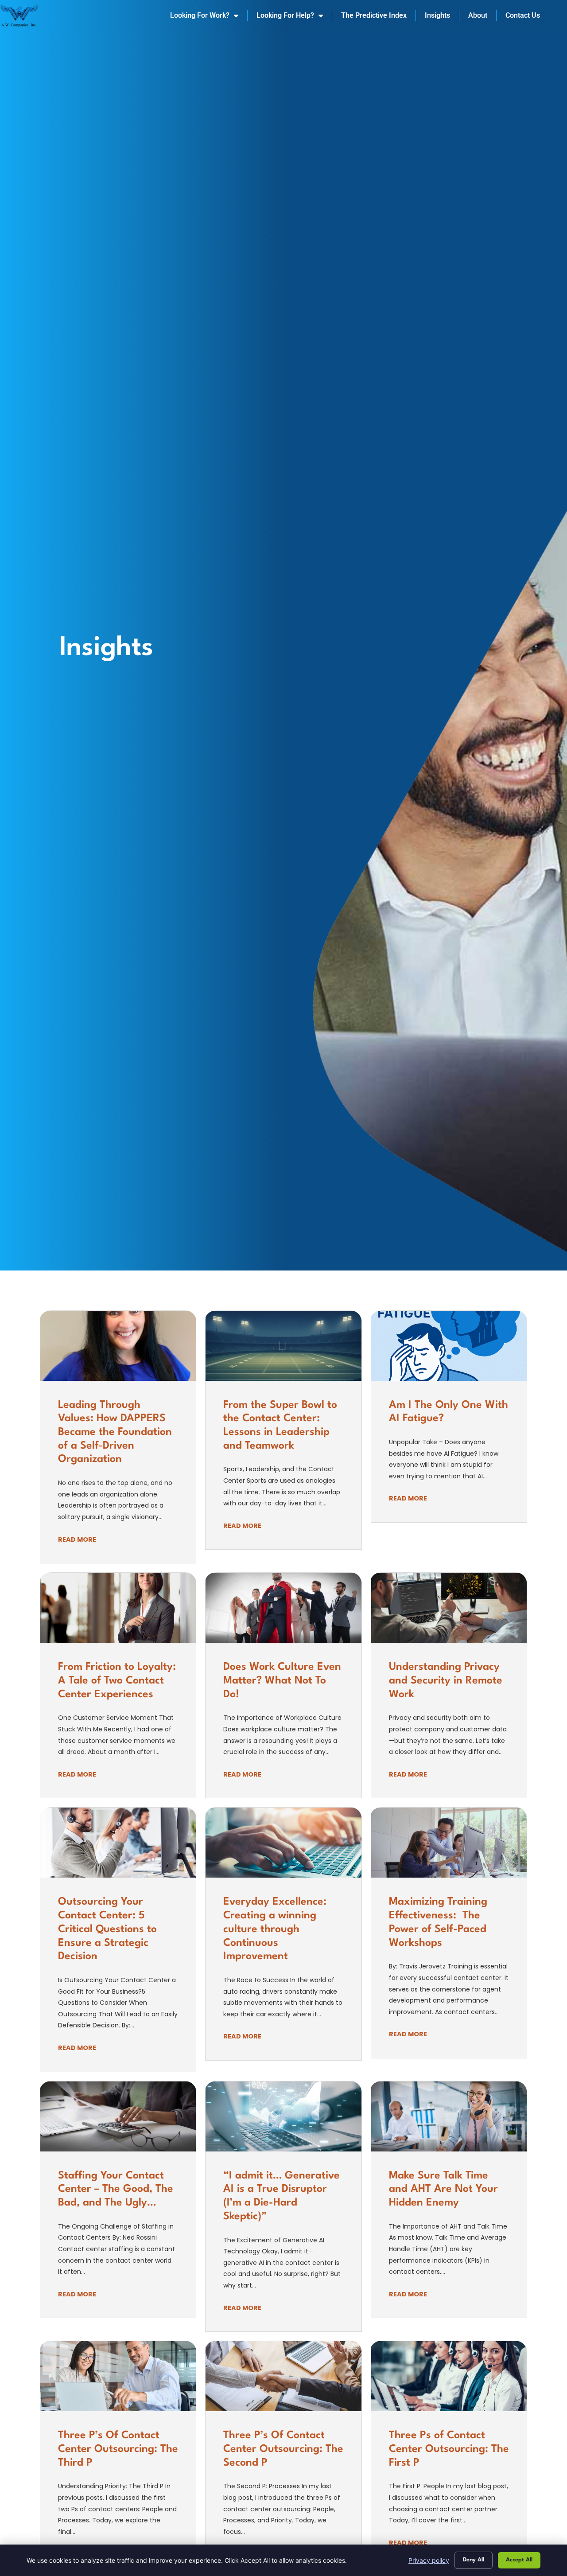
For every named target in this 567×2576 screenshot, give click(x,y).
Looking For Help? (285, 15)
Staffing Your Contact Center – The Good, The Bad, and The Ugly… (116, 2189)
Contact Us (523, 15)
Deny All (474, 2560)
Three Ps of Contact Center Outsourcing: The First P (449, 2449)
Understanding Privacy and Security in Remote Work (446, 1681)
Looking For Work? (200, 15)
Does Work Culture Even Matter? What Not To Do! (282, 1681)
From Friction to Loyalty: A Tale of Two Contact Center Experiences (117, 1681)
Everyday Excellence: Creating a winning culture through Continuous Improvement (275, 1929)
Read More (77, 1539)
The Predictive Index (374, 15)
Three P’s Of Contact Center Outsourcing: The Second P (283, 2449)
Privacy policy (429, 2560)
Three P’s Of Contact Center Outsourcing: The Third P (118, 2449)
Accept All (519, 2560)
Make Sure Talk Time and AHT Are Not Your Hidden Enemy (443, 2189)
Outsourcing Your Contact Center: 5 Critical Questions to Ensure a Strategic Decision (107, 1929)
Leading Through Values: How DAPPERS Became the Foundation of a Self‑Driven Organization (115, 1432)
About (478, 15)
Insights (437, 15)
